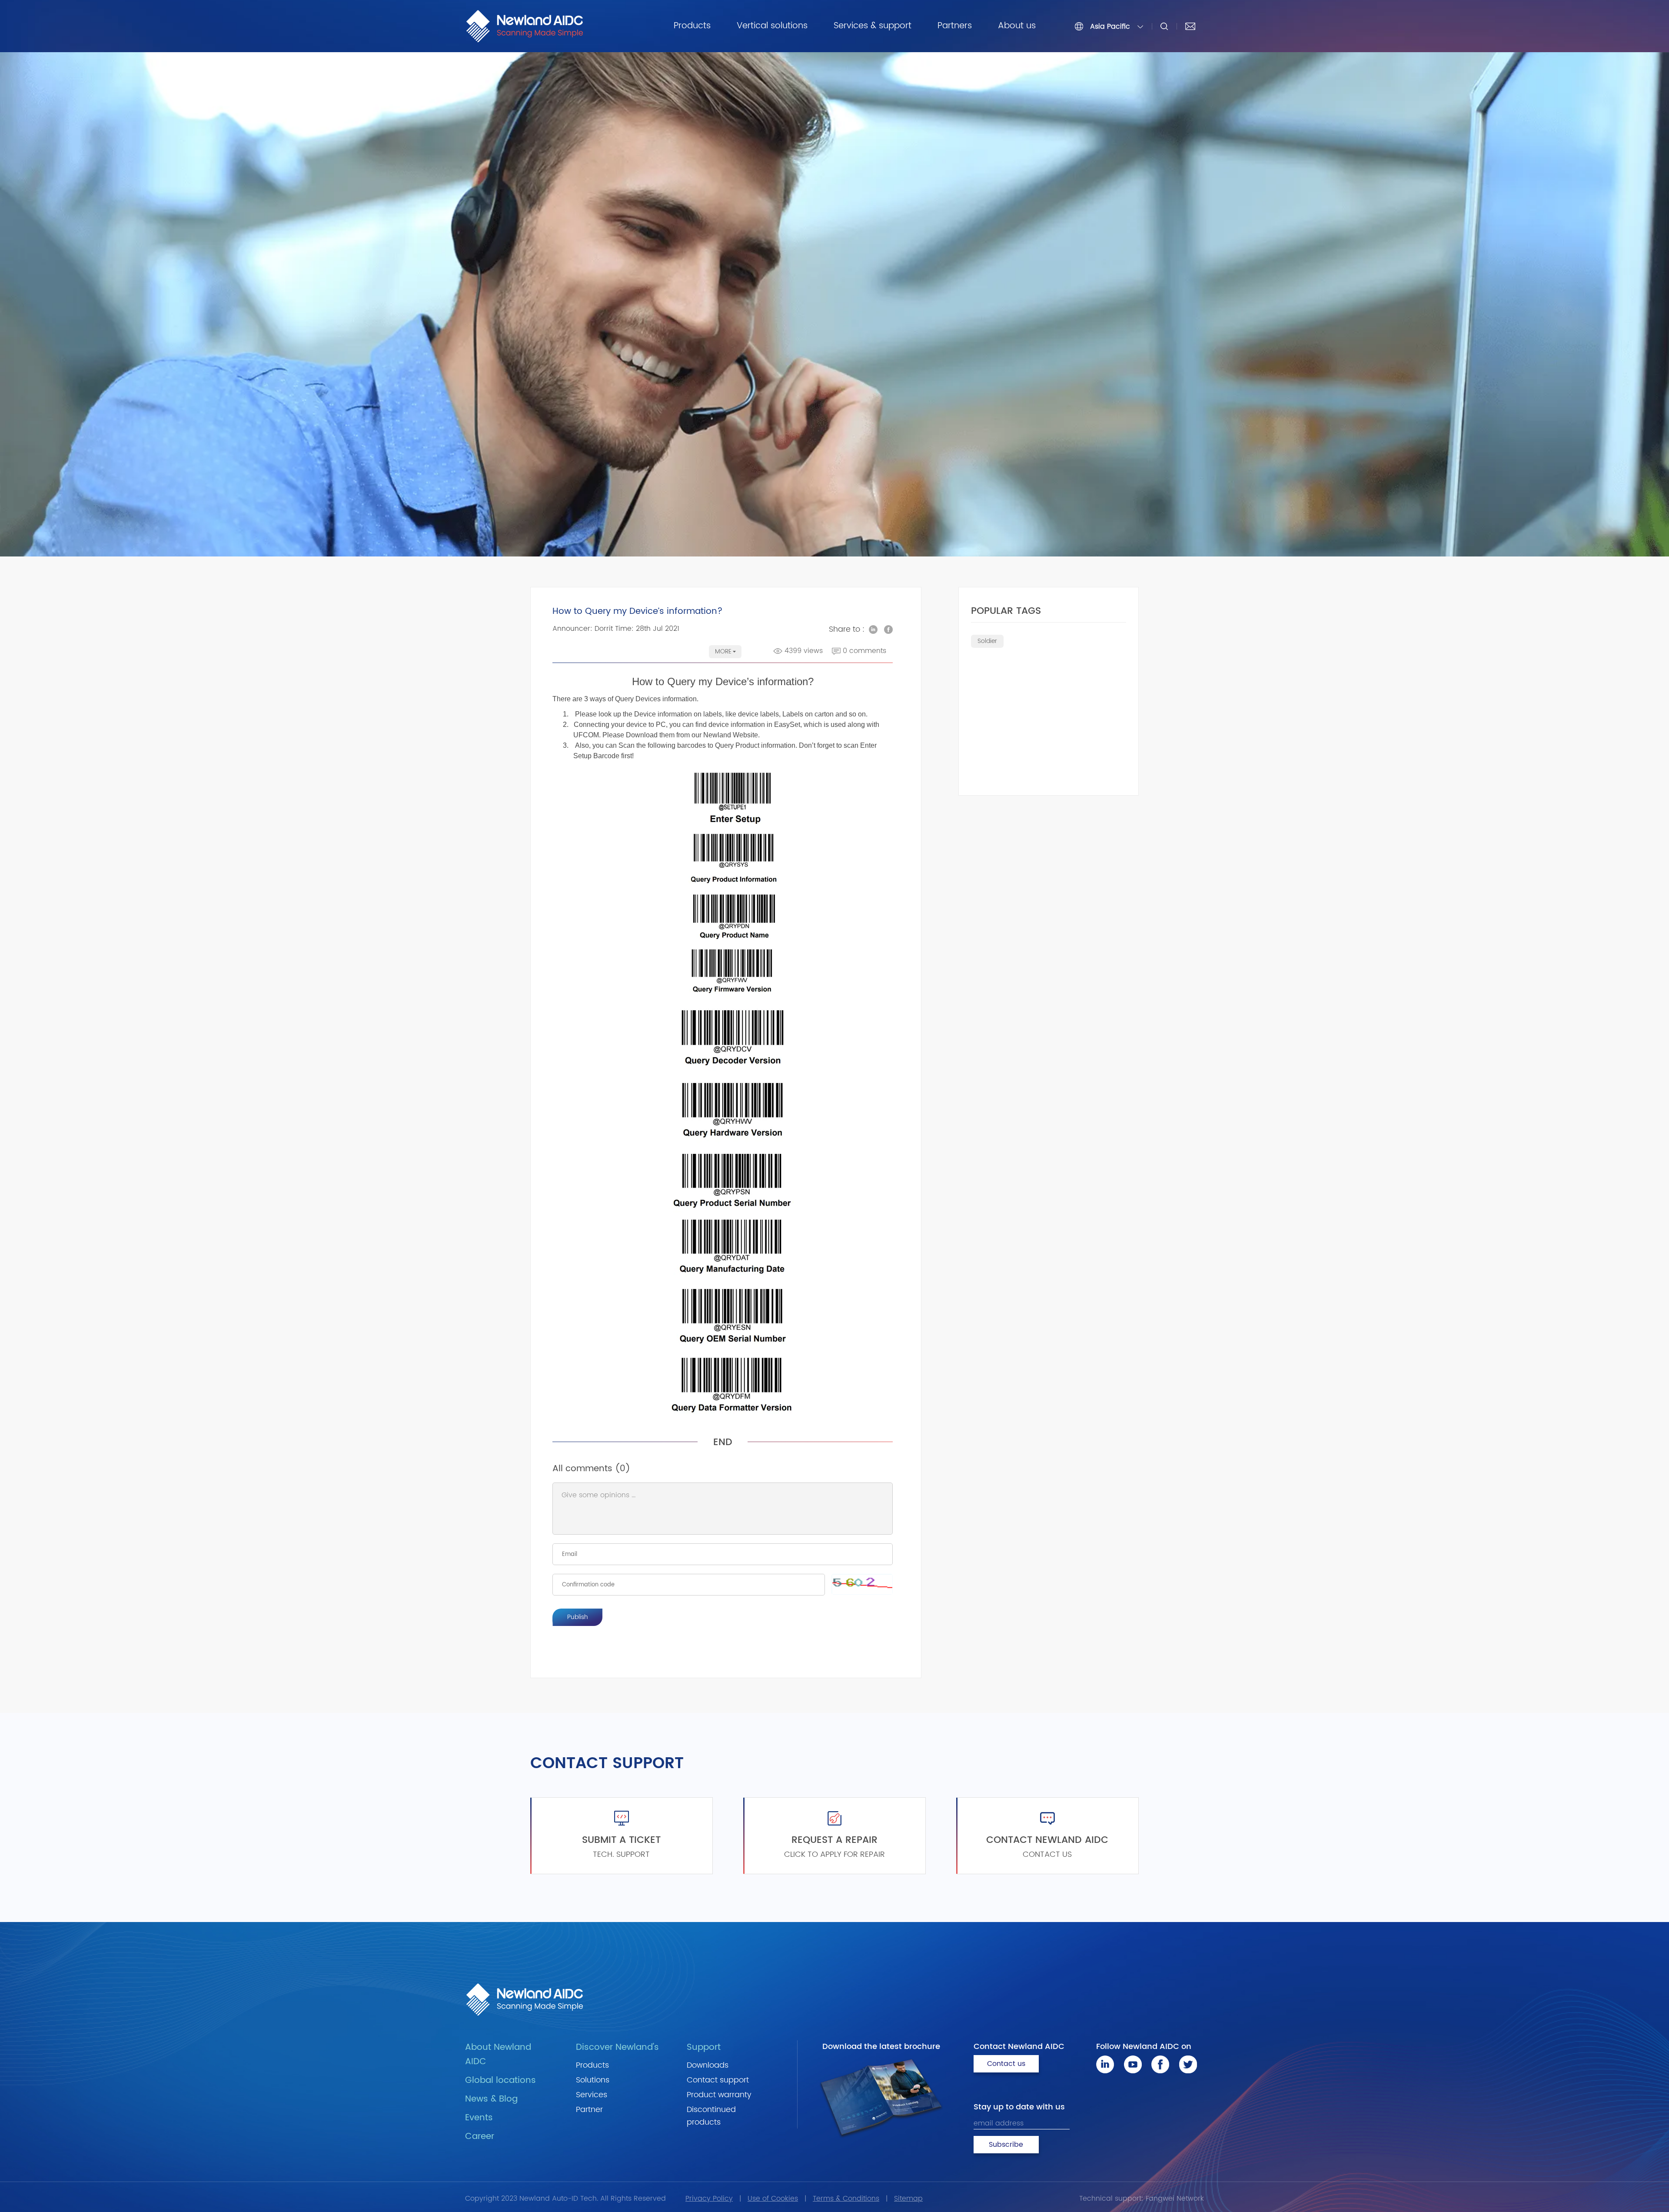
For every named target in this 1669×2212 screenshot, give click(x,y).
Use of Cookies (773, 2199)
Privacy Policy (709, 2199)
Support (704, 2047)
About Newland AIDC (498, 2055)
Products (692, 26)
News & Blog (491, 2099)
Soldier (987, 641)
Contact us (1006, 2064)
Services (592, 2095)
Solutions (593, 2080)
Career (480, 2137)
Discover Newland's (617, 2047)
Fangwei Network (1175, 2199)
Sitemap (908, 2199)
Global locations (500, 2080)
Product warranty (719, 2095)
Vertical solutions (772, 26)
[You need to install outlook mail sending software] (1190, 26)
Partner (589, 2110)
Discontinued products (711, 2116)
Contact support (718, 2080)
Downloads (708, 2065)
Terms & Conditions (846, 2199)
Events (479, 2118)
